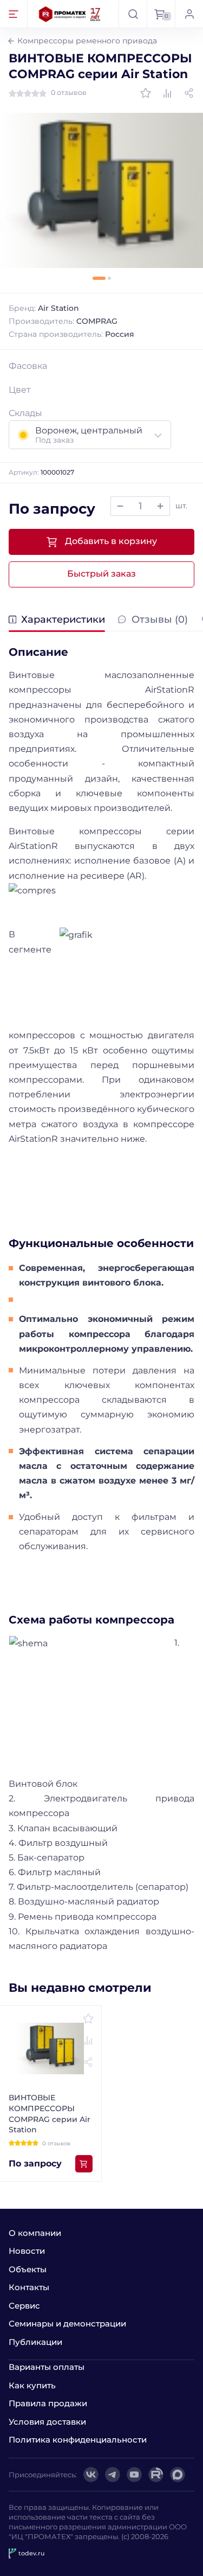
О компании (35, 2233)
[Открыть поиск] (133, 14)
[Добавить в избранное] (146, 93)
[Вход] (189, 14)
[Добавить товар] (160, 506)
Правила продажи (48, 2403)
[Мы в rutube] (156, 2475)
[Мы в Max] (178, 2475)
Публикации (35, 2342)
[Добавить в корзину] (84, 2164)
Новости (27, 2251)
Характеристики (63, 620)
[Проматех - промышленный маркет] (70, 14)
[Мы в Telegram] (113, 2475)
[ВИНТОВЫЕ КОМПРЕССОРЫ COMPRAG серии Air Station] (101, 190)
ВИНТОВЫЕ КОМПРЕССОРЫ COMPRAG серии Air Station (50, 2114)
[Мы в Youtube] (134, 2475)
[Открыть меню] (14, 14)
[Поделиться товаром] (189, 93)
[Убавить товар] (120, 506)
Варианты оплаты (47, 2367)
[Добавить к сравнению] (167, 93)
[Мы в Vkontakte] (91, 2475)
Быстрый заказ (101, 574)
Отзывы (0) (159, 620)
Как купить (32, 2385)
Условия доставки (47, 2422)
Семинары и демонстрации (67, 2323)
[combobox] (90, 435)
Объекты (28, 2269)
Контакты (29, 2287)
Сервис (24, 2306)
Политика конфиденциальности (78, 2440)
